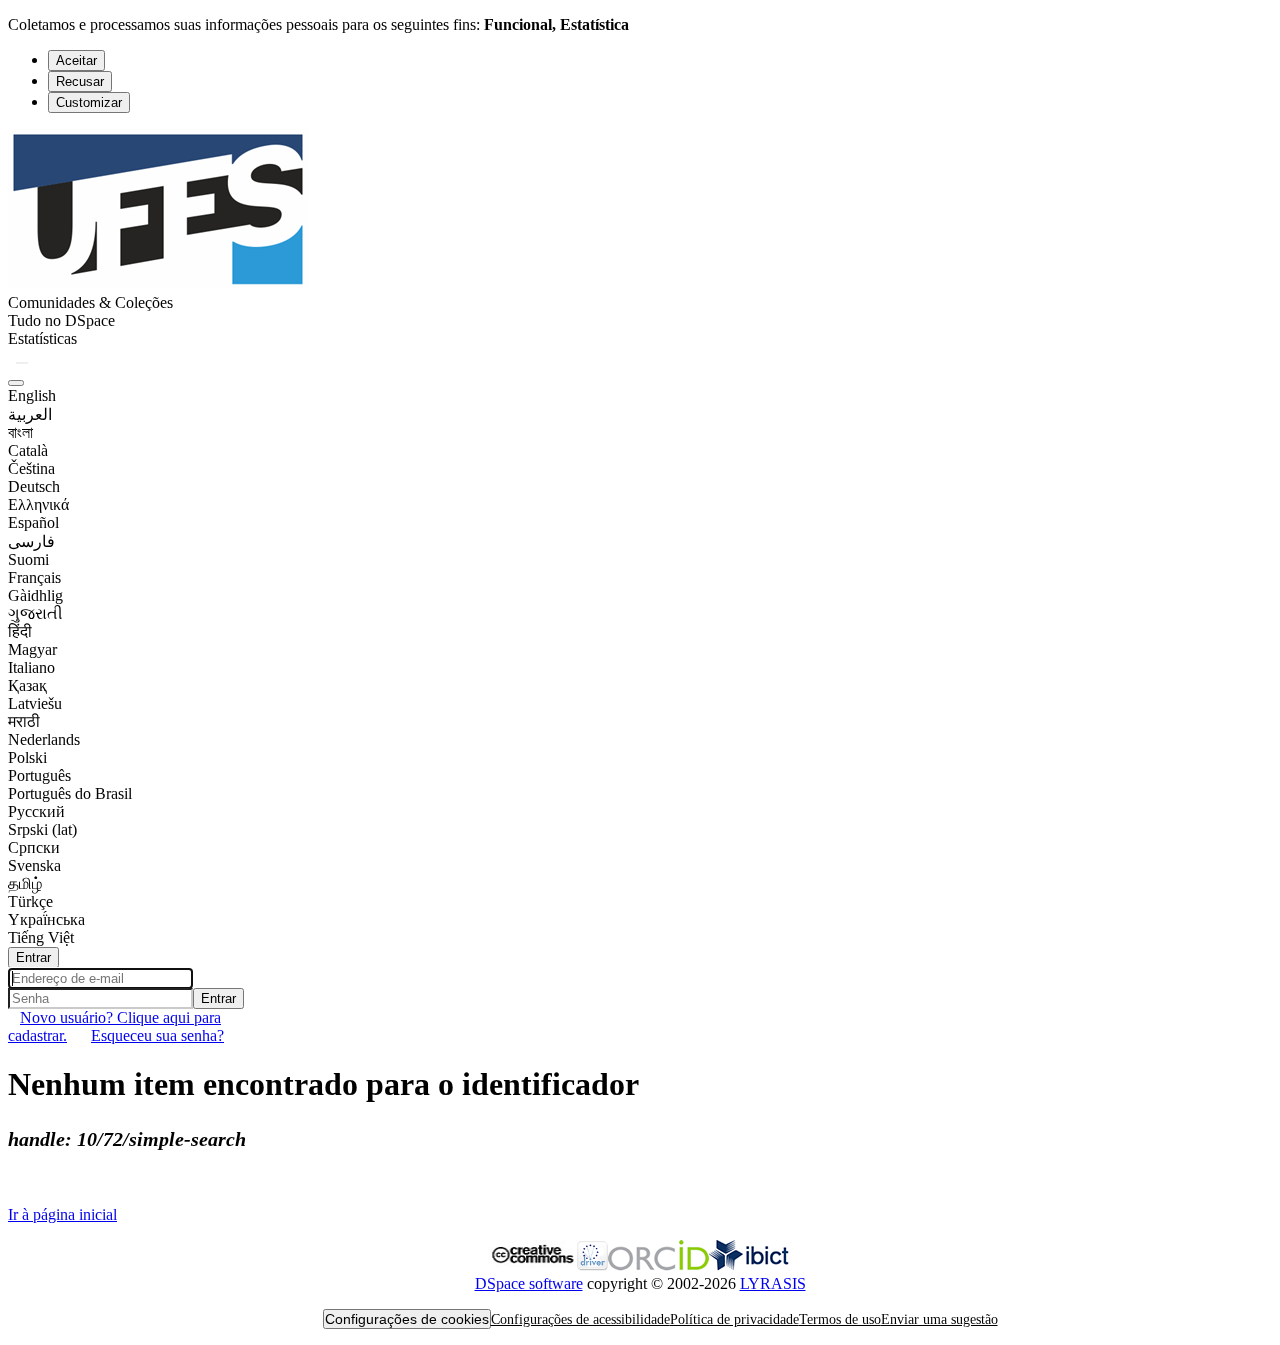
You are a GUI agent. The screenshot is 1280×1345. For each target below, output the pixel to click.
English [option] (32, 395)
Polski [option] (27, 757)
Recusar (80, 81)
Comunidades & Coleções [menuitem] (90, 302)
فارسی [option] (31, 541)
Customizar (89, 102)
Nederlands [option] (44, 739)
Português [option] (39, 775)
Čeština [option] (31, 468)
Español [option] (33, 522)
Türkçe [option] (30, 901)
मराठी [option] (24, 721)
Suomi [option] (28, 559)
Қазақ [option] (27, 685)
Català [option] (28, 450)
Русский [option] (36, 811)
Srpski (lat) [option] (42, 829)
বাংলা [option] (20, 432)
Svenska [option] (34, 865)
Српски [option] (34, 847)
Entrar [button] (33, 957)
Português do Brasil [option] (70, 793)
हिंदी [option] (20, 631)
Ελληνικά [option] (38, 504)
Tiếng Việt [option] (41, 937)
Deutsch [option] (34, 486)
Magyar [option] (32, 649)
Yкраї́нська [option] (46, 919)
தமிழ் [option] (25, 883)
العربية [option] (30, 414)
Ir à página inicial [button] (62, 1214)
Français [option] (34, 577)
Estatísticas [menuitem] (42, 338)
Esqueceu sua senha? (157, 1035)
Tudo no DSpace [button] (61, 320)
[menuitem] (61, 321)
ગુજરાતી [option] (35, 613)
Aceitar (76, 60)
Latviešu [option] (35, 703)
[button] (158, 284)
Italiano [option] (31, 667)
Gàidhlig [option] (35, 595)
